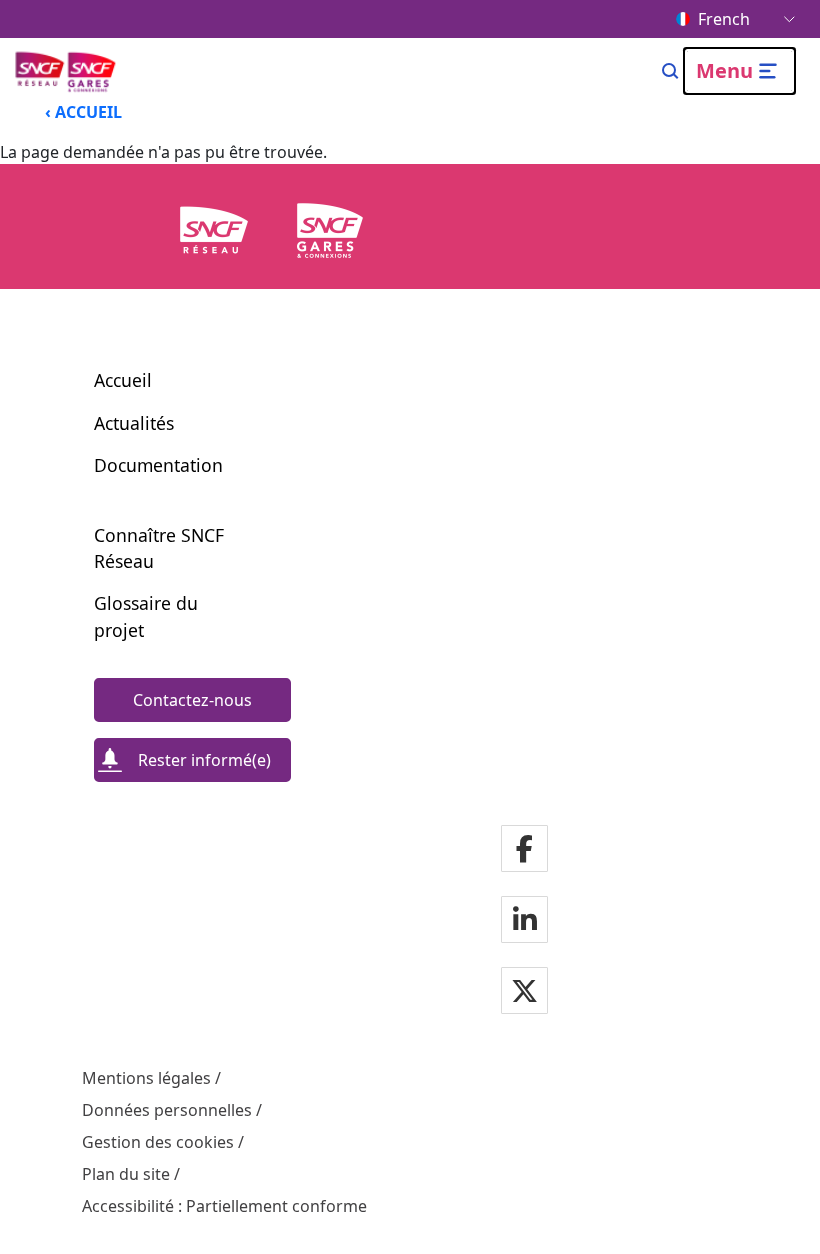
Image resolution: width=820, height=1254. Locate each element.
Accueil (123, 380)
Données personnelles (167, 1110)
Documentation (158, 465)
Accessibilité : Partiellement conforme (224, 1206)
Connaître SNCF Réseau (159, 548)
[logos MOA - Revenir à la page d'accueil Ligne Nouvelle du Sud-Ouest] (67, 71)
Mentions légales (146, 1078)
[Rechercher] (670, 71)
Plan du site (126, 1174)
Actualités (134, 423)
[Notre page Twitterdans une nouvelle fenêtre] (524, 992)
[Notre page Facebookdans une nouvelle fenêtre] (524, 850)
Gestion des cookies (158, 1142)
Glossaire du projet (146, 616)
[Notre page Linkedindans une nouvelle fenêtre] (525, 921)
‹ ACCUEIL (83, 112)
